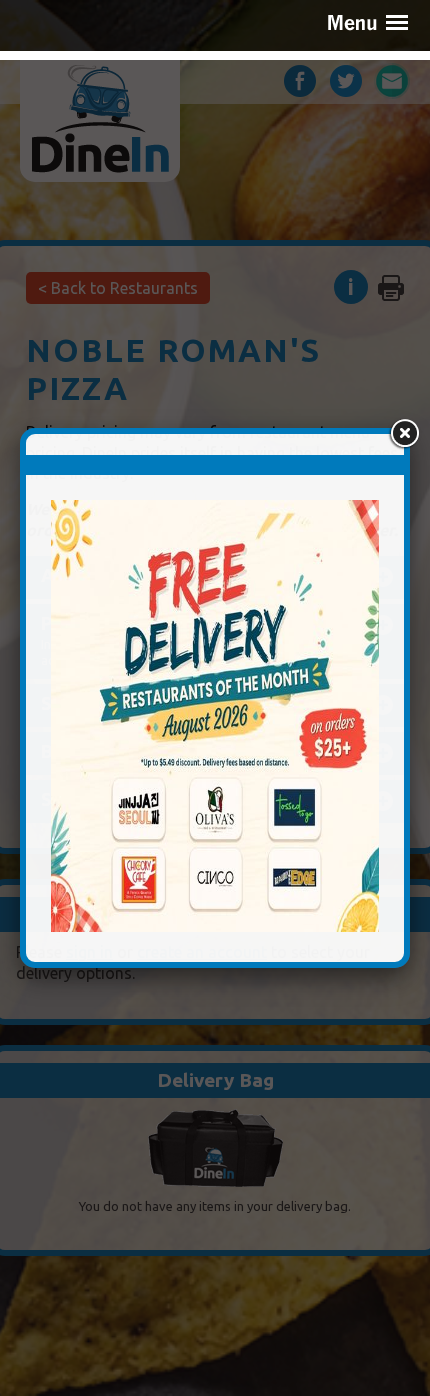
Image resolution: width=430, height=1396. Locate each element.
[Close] (404, 434)
